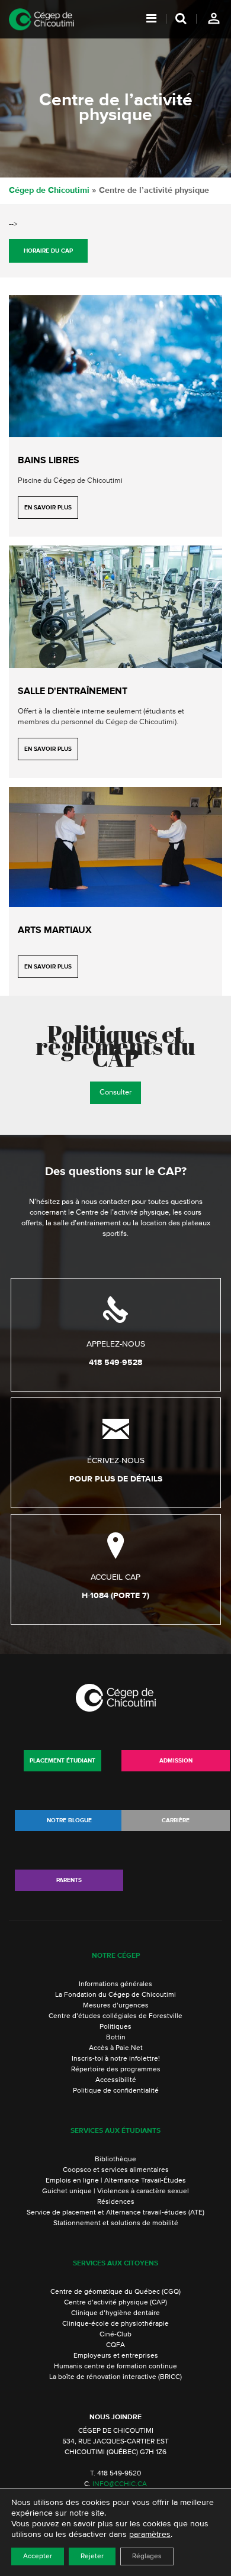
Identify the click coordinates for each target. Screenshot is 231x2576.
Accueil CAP (115, 1577)
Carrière (176, 1820)
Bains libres (49, 461)
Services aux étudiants (115, 2131)
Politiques (115, 2027)
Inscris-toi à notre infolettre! (116, 2059)
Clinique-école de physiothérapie (115, 2324)
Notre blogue (69, 1820)
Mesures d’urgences (116, 2006)
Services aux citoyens (115, 2264)
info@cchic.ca (120, 2484)
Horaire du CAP (48, 251)
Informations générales (115, 1984)
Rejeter (92, 2556)
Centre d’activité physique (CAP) (115, 2303)
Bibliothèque (115, 2159)
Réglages (147, 2556)
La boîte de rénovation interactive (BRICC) (115, 2377)
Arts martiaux (55, 931)
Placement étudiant (62, 1761)
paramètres (150, 2535)
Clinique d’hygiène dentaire (115, 2313)
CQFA (115, 2345)
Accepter (38, 2556)
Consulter (115, 1092)
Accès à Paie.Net (116, 2048)
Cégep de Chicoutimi (49, 191)
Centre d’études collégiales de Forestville (115, 2016)
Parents (69, 1880)
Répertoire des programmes (116, 2070)
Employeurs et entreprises (116, 2356)
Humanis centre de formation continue (115, 2367)
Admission (176, 1761)
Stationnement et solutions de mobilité (116, 2223)
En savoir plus (48, 508)
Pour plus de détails (116, 1479)
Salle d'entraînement (73, 692)
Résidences (116, 2202)
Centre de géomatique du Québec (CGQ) (115, 2292)
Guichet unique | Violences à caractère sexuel (115, 2191)
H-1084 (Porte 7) (115, 1596)
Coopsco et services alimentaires (116, 2170)
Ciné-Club (115, 2335)
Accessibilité (116, 2080)
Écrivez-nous (116, 1461)
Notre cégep (116, 1956)
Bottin (116, 2038)
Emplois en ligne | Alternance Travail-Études (116, 2181)
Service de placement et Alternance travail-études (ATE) (115, 2213)
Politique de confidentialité (116, 2091)
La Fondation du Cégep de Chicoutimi (115, 1995)
